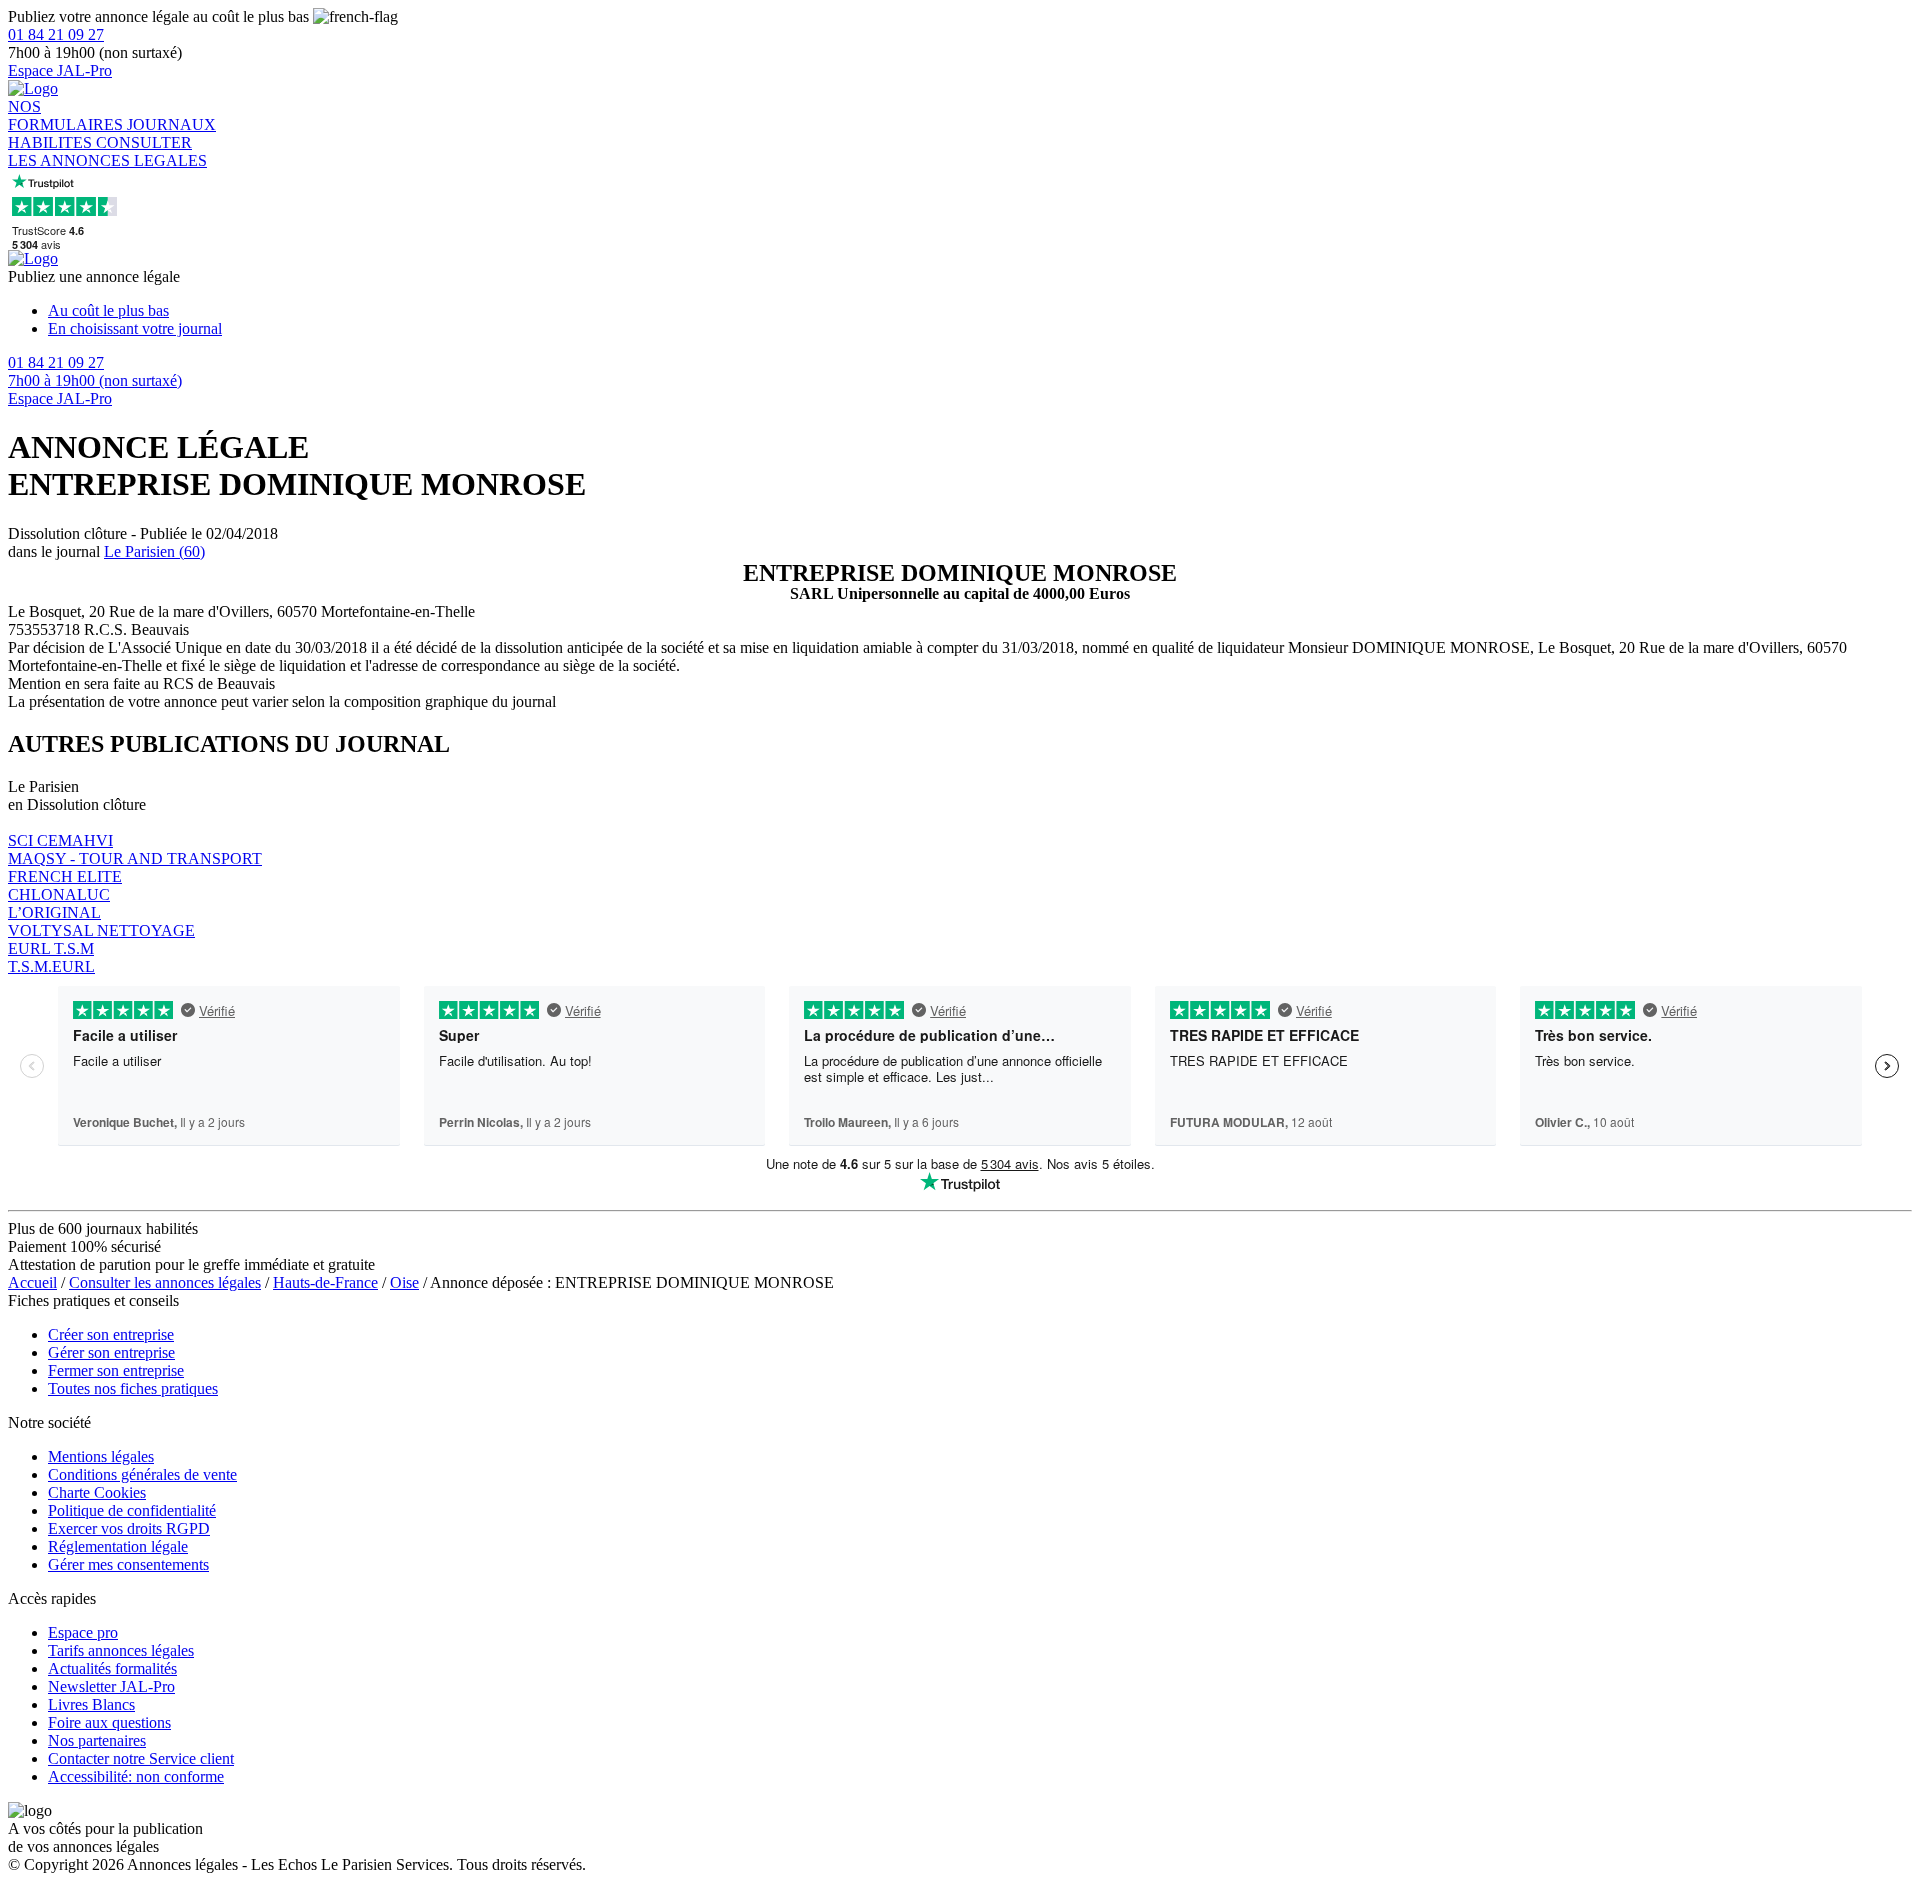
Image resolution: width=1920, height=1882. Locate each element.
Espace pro (83, 1632)
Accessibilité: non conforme (136, 1776)
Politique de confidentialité (132, 1510)
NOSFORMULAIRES (67, 115)
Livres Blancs (91, 1704)
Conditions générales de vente (142, 1474)
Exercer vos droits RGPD (129, 1528)
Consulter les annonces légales (165, 1282)
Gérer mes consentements (128, 1564)
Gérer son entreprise (111, 1352)
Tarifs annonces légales (121, 1650)
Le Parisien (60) (154, 551)
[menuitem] (980, 311)
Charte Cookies (97, 1492)
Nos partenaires (97, 1740)
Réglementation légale (118, 1546)
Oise (404, 1282)
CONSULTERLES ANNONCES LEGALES (107, 151)
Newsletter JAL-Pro (111, 1686)
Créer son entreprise (111, 1334)
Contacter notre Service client (141, 1758)
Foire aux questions (109, 1722)
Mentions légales (101, 1456)
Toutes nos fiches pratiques (133, 1388)
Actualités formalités (112, 1668)
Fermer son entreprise (116, 1370)
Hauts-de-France (325, 1282)
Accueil (32, 1282)
